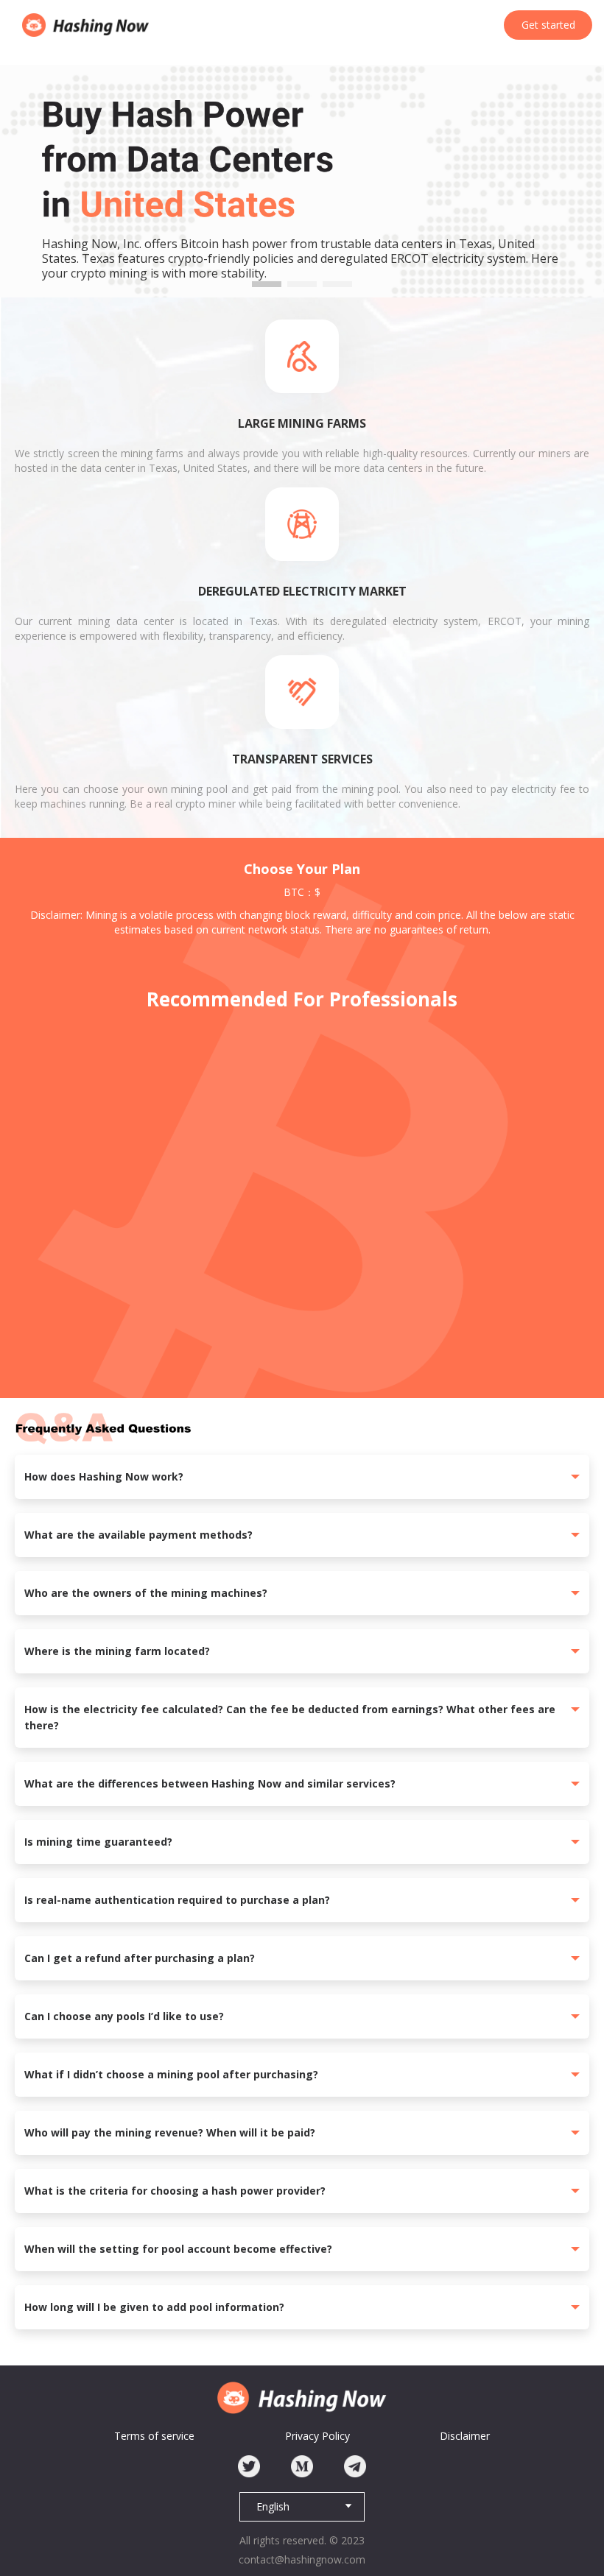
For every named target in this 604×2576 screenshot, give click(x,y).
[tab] (302, 1477)
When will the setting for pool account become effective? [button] (178, 2249)
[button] (267, 284)
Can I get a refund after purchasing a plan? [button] (140, 1958)
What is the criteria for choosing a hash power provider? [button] (175, 2191)
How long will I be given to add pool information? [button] (154, 2307)
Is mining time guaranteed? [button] (98, 1842)
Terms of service (154, 2436)
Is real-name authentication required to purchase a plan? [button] (177, 1900)
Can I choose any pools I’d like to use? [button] (124, 2016)
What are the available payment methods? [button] (138, 1535)
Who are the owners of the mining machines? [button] (146, 1593)
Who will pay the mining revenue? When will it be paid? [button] (170, 2132)
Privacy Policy (317, 2436)
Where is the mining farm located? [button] (117, 1651)
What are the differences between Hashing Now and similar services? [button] (210, 1783)
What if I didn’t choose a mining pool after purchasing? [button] (171, 2074)
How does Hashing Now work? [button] (104, 1476)
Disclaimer (465, 2436)
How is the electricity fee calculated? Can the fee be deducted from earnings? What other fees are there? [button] (290, 1717)
